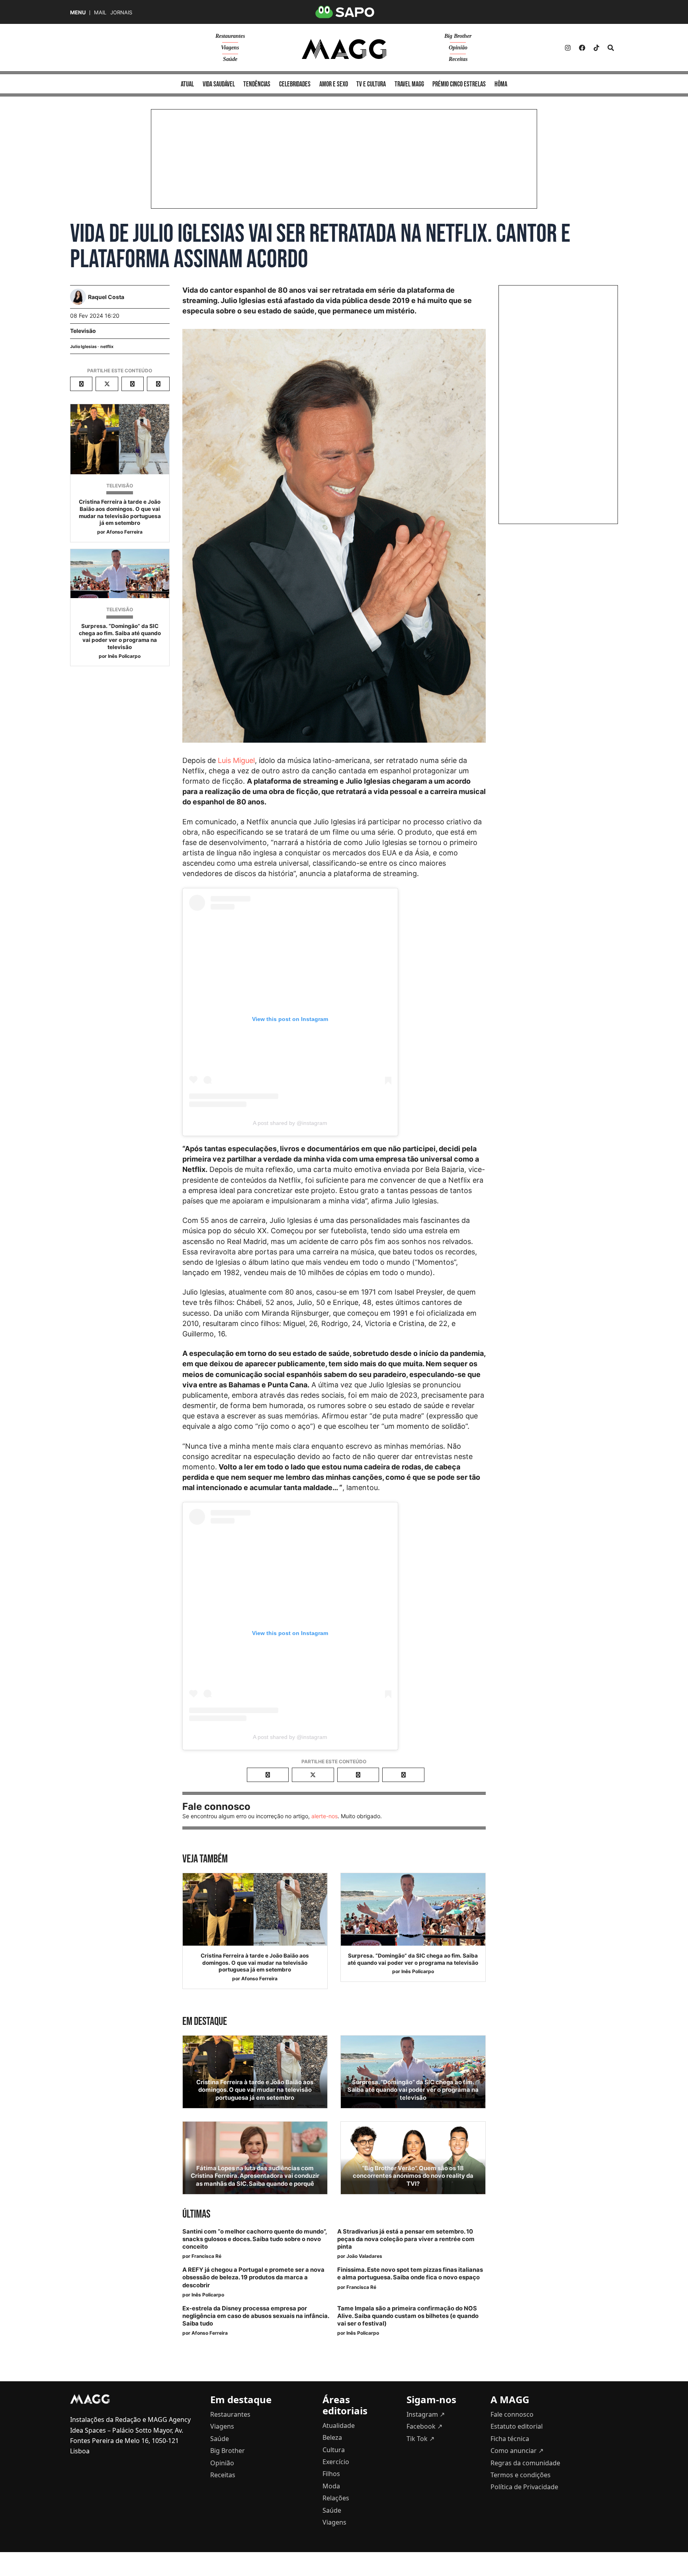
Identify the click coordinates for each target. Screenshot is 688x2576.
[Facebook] (582, 48)
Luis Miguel (236, 760)
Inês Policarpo (124, 656)
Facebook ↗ (424, 2426)
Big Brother (458, 36)
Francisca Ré (206, 2256)
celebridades (295, 84)
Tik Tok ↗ (420, 2439)
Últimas (196, 2214)
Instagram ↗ (426, 2414)
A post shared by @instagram (290, 1123)
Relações (336, 2498)
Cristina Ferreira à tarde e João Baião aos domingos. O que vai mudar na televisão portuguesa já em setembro (120, 512)
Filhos (331, 2474)
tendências (257, 84)
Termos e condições (521, 2475)
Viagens (230, 48)
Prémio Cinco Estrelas (459, 84)
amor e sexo (334, 84)
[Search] (611, 48)
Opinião (458, 48)
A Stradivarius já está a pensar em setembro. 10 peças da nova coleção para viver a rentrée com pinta (406, 2239)
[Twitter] (596, 48)
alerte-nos (324, 1816)
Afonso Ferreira (124, 532)
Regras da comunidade (525, 2463)
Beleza (332, 2437)
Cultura (334, 2450)
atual (187, 84)
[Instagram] (568, 48)
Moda (331, 2486)
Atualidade (339, 2425)
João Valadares (364, 2256)
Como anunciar (517, 2451)
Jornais (121, 13)
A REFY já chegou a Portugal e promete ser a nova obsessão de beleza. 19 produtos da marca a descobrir (253, 2277)
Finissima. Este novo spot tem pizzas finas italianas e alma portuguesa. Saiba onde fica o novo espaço (410, 2274)
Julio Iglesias (83, 347)
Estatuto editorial (517, 2426)
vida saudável (219, 84)
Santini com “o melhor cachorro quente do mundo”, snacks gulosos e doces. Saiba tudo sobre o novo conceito (254, 2239)
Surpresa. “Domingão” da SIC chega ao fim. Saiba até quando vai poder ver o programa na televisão (120, 637)
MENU (78, 13)
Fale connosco (512, 2414)
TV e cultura (371, 84)
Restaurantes (230, 36)
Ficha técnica (510, 2439)
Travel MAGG (409, 84)
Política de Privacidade (524, 2487)
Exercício (336, 2462)
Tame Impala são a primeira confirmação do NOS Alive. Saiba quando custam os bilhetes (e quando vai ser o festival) (408, 2316)
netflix (107, 347)
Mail (100, 13)
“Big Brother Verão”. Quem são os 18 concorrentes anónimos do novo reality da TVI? (413, 2176)
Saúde (230, 59)
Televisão (83, 331)
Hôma (501, 84)
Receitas (458, 59)
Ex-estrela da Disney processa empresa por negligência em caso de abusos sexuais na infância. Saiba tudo (256, 2316)
